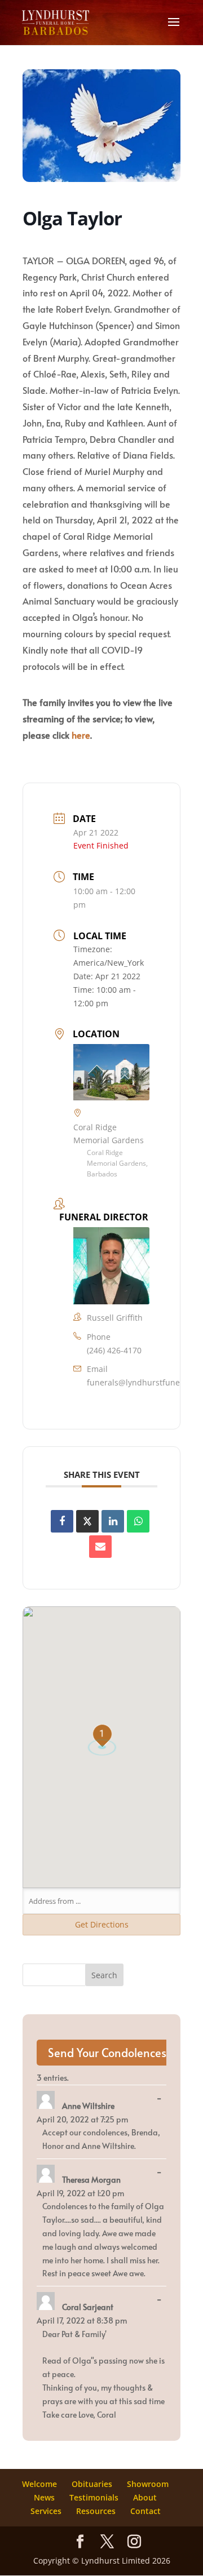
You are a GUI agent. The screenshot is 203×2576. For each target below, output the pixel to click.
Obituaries (92, 2484)
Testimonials (94, 2497)
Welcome (39, 2484)
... (162, 2099)
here (81, 735)
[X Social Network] (87, 1521)
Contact (145, 2511)
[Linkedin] (113, 1521)
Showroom (148, 2484)
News (44, 2497)
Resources (96, 2511)
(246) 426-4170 (114, 1350)
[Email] (100, 1547)
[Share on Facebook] (62, 1521)
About (145, 2497)
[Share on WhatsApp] (138, 1521)
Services (46, 2511)
